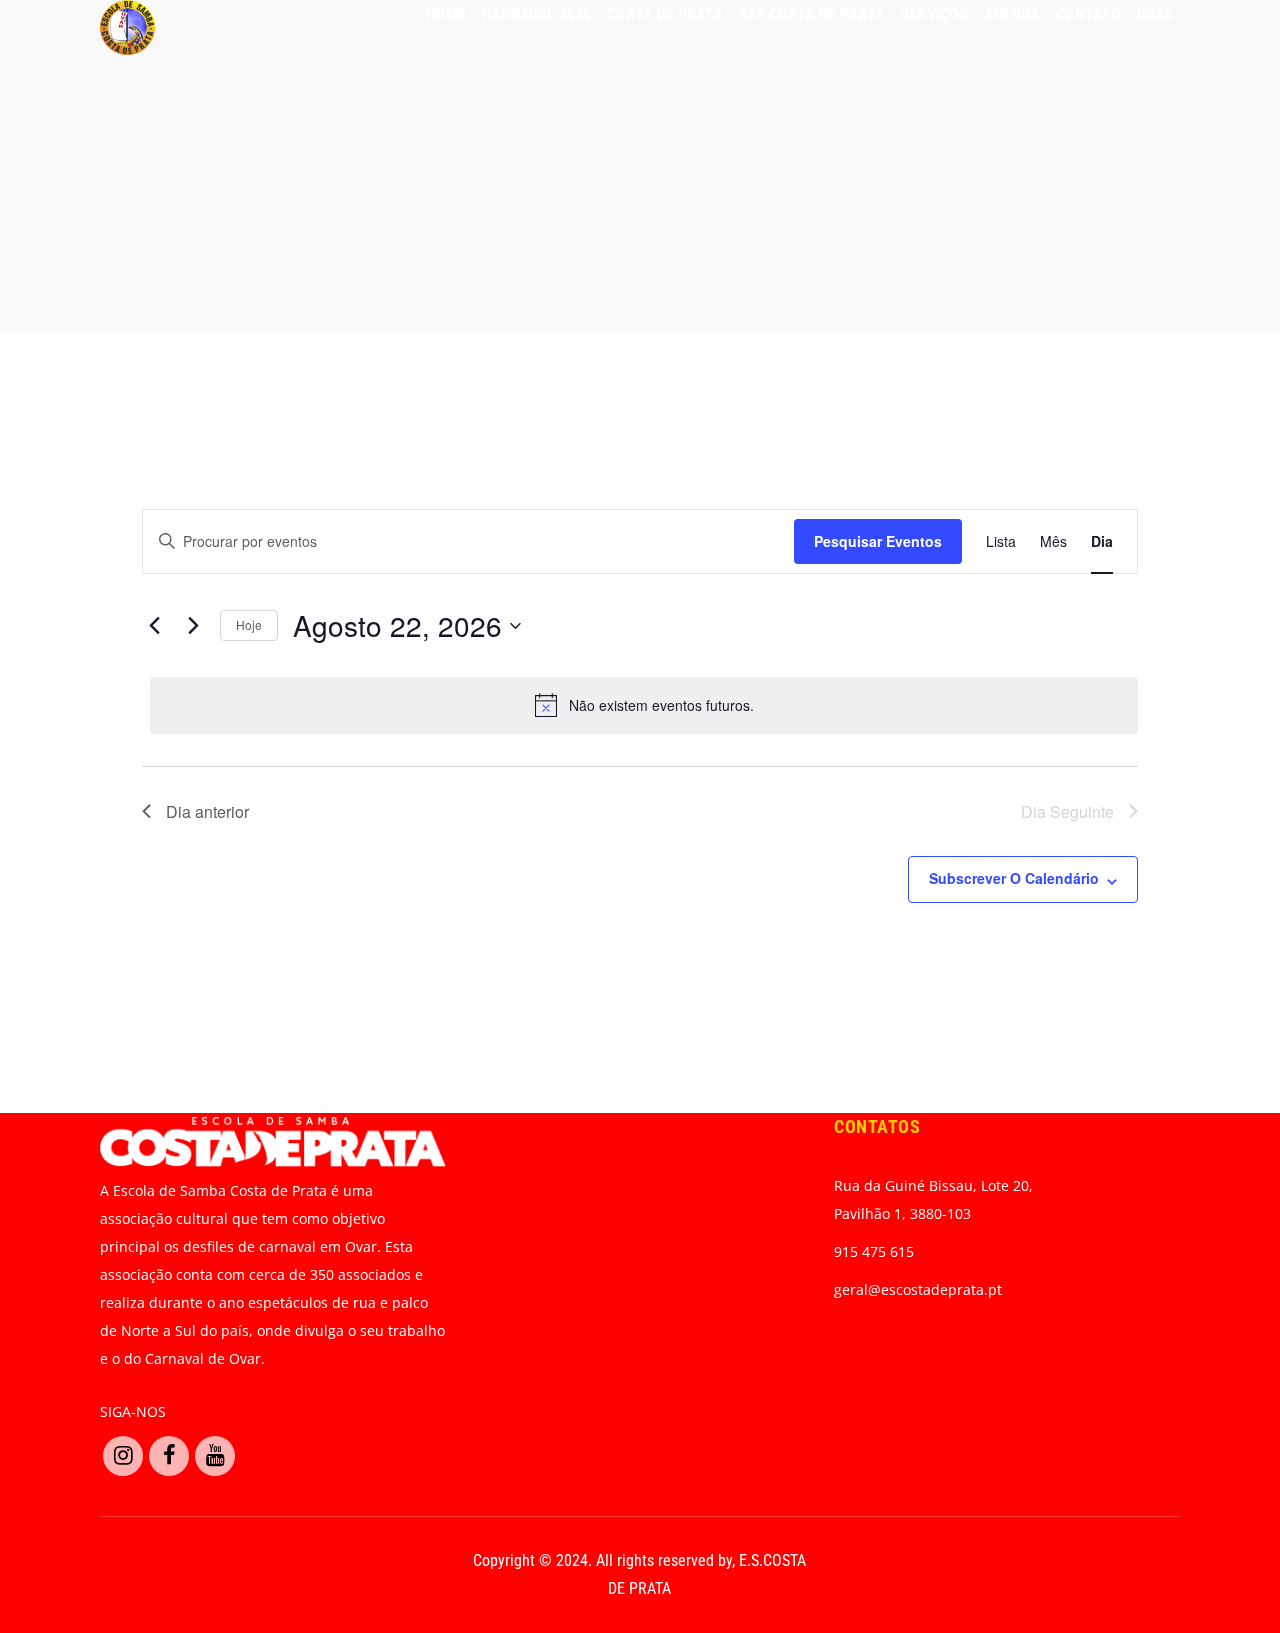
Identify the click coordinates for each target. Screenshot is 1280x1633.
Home (446, 14)
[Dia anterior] (154, 626)
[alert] (644, 705)
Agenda (1012, 14)
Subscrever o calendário (1014, 878)
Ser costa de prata (812, 14)
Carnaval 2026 (536, 14)
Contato (1088, 14)
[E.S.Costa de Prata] (127, 27)
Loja (1154, 14)
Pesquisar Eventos (878, 541)
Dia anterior (207, 811)
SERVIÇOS (934, 14)
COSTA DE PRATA (665, 14)
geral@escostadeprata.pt (918, 1289)
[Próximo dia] (193, 626)
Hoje (249, 624)
